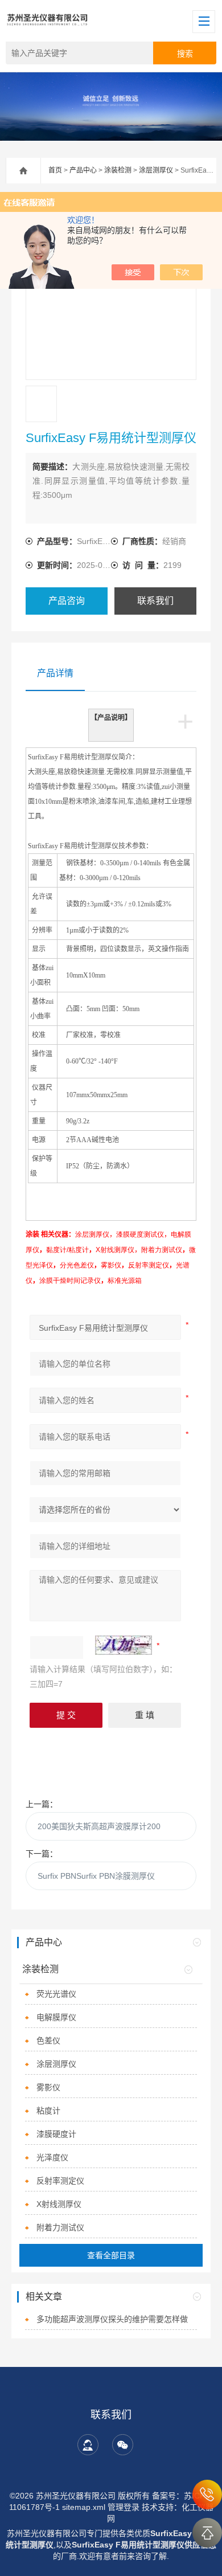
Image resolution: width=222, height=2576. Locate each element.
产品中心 (83, 170)
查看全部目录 (111, 2255)
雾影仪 (48, 2087)
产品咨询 (67, 601)
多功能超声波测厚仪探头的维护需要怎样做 (112, 2319)
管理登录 (124, 2507)
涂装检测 (118, 170)
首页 (55, 170)
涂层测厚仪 (156, 170)
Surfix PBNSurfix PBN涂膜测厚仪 (96, 1876)
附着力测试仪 (60, 2227)
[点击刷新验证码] (124, 1645)
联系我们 (155, 601)
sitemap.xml (84, 2507)
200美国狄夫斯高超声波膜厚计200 (99, 1826)
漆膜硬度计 (56, 2134)
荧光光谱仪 (56, 1994)
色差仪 (48, 2041)
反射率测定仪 (60, 2181)
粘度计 (48, 2111)
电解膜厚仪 (56, 2017)
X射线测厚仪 (59, 2204)
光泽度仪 (52, 2157)
